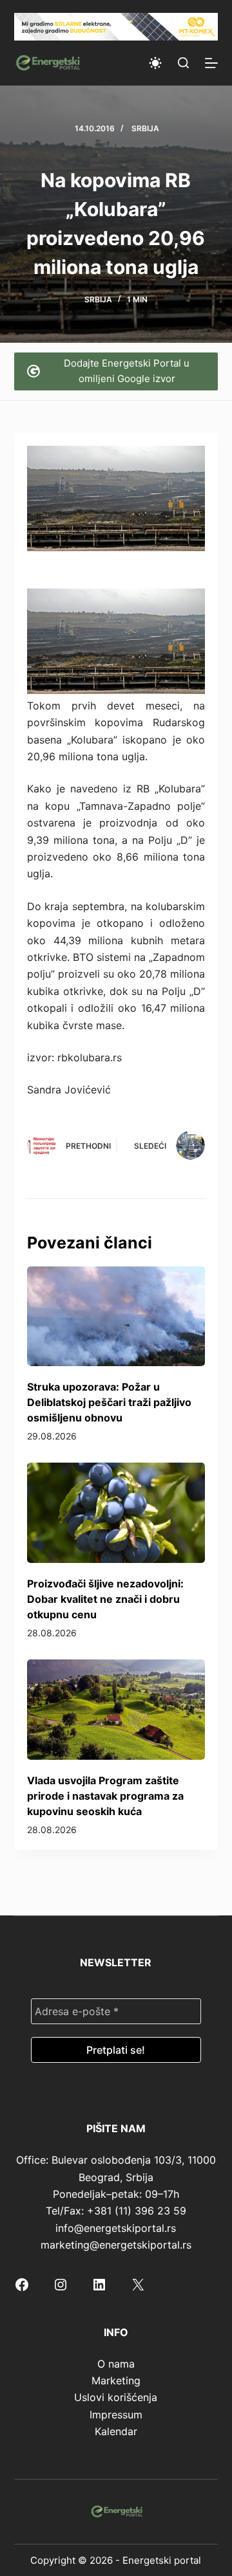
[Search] (183, 63)
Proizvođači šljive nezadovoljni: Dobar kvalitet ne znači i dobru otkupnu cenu (105, 1599)
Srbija (145, 128)
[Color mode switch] (155, 63)
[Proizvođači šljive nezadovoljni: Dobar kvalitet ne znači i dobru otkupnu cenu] (116, 1513)
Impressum (116, 2415)
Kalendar (116, 2431)
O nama (116, 2364)
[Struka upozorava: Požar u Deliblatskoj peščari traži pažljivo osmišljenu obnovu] (116, 1317)
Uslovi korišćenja (116, 2397)
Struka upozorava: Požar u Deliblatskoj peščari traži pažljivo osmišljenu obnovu (109, 1402)
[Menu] (211, 63)
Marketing (116, 2380)
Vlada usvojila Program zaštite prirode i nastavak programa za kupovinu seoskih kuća (105, 1796)
